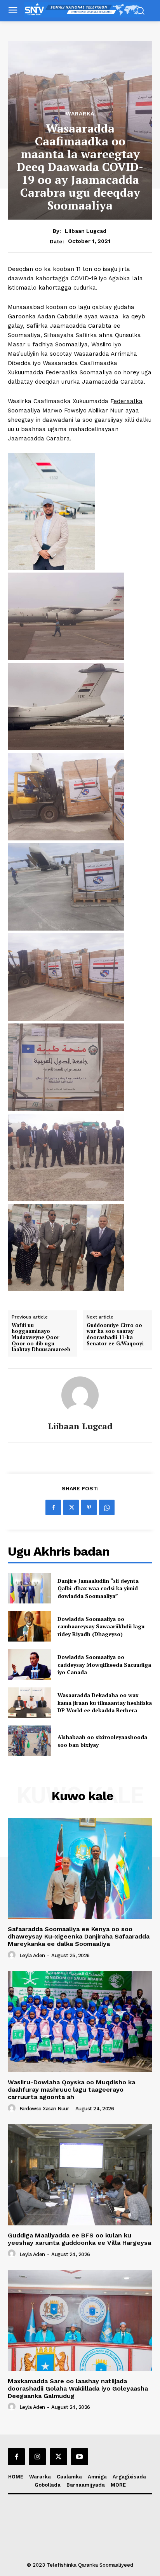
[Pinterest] (89, 1507)
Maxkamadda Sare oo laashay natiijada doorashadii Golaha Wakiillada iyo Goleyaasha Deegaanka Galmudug (78, 2388)
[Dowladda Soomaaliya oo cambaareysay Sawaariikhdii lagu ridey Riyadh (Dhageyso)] (30, 1626)
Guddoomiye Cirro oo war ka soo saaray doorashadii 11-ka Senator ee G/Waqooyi (115, 1334)
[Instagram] (37, 2457)
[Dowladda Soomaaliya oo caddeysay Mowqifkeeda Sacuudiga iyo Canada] (30, 1664)
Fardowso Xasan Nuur (44, 2109)
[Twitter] (71, 1507)
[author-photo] (13, 1955)
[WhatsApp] (107, 1507)
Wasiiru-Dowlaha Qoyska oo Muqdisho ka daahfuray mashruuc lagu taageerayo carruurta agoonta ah (71, 2090)
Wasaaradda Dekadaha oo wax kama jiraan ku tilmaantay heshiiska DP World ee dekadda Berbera (105, 1703)
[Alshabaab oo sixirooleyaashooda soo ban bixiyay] (30, 1741)
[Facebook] (53, 1507)
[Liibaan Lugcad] (80, 1395)
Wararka (80, 114)
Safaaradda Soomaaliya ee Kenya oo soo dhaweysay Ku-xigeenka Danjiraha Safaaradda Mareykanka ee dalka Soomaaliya (79, 1936)
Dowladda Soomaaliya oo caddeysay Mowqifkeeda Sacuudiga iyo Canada (104, 1664)
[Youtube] (80, 2457)
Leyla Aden (32, 1955)
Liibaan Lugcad (86, 231)
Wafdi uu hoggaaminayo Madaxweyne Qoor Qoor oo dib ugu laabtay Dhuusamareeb (41, 1338)
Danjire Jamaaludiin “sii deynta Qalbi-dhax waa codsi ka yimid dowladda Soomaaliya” (98, 1588)
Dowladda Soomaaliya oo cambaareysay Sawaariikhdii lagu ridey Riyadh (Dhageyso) (101, 1626)
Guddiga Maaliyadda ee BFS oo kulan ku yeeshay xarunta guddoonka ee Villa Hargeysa (79, 2239)
